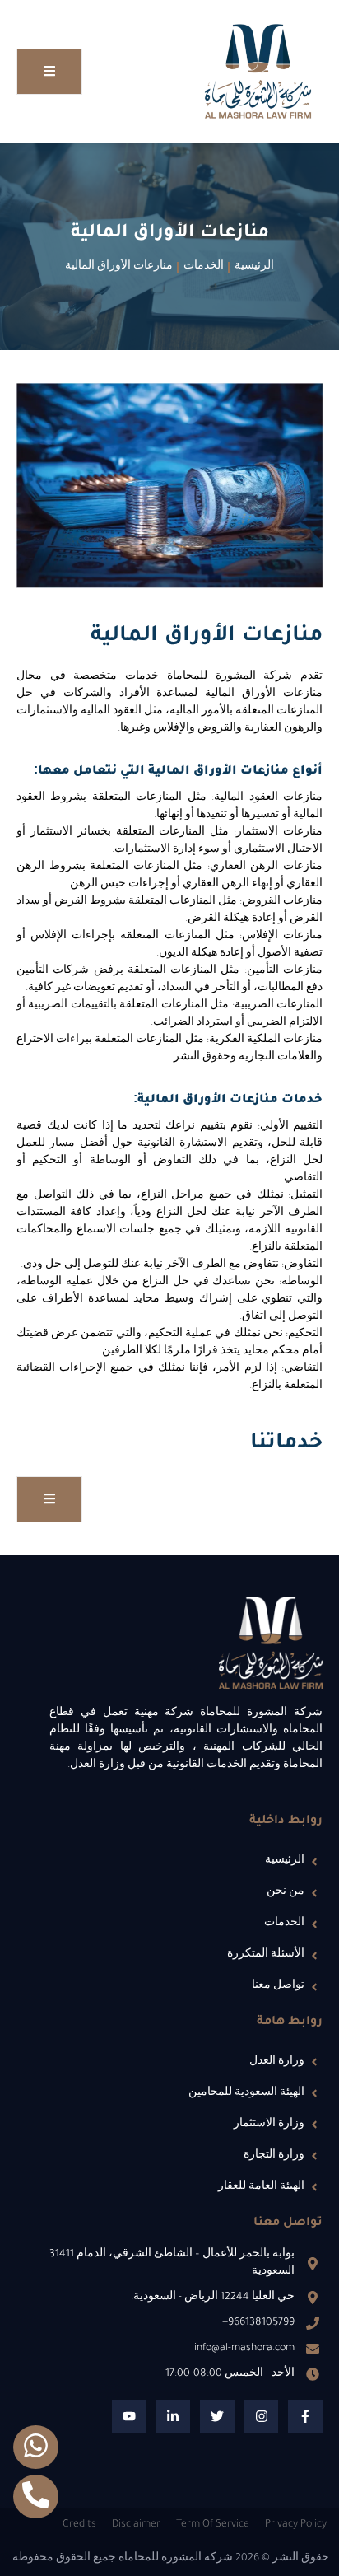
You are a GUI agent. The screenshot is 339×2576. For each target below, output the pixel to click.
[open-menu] (49, 72)
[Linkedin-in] (174, 2417)
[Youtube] (129, 2417)
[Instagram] (262, 2417)
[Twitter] (217, 2417)
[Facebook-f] (305, 2417)
